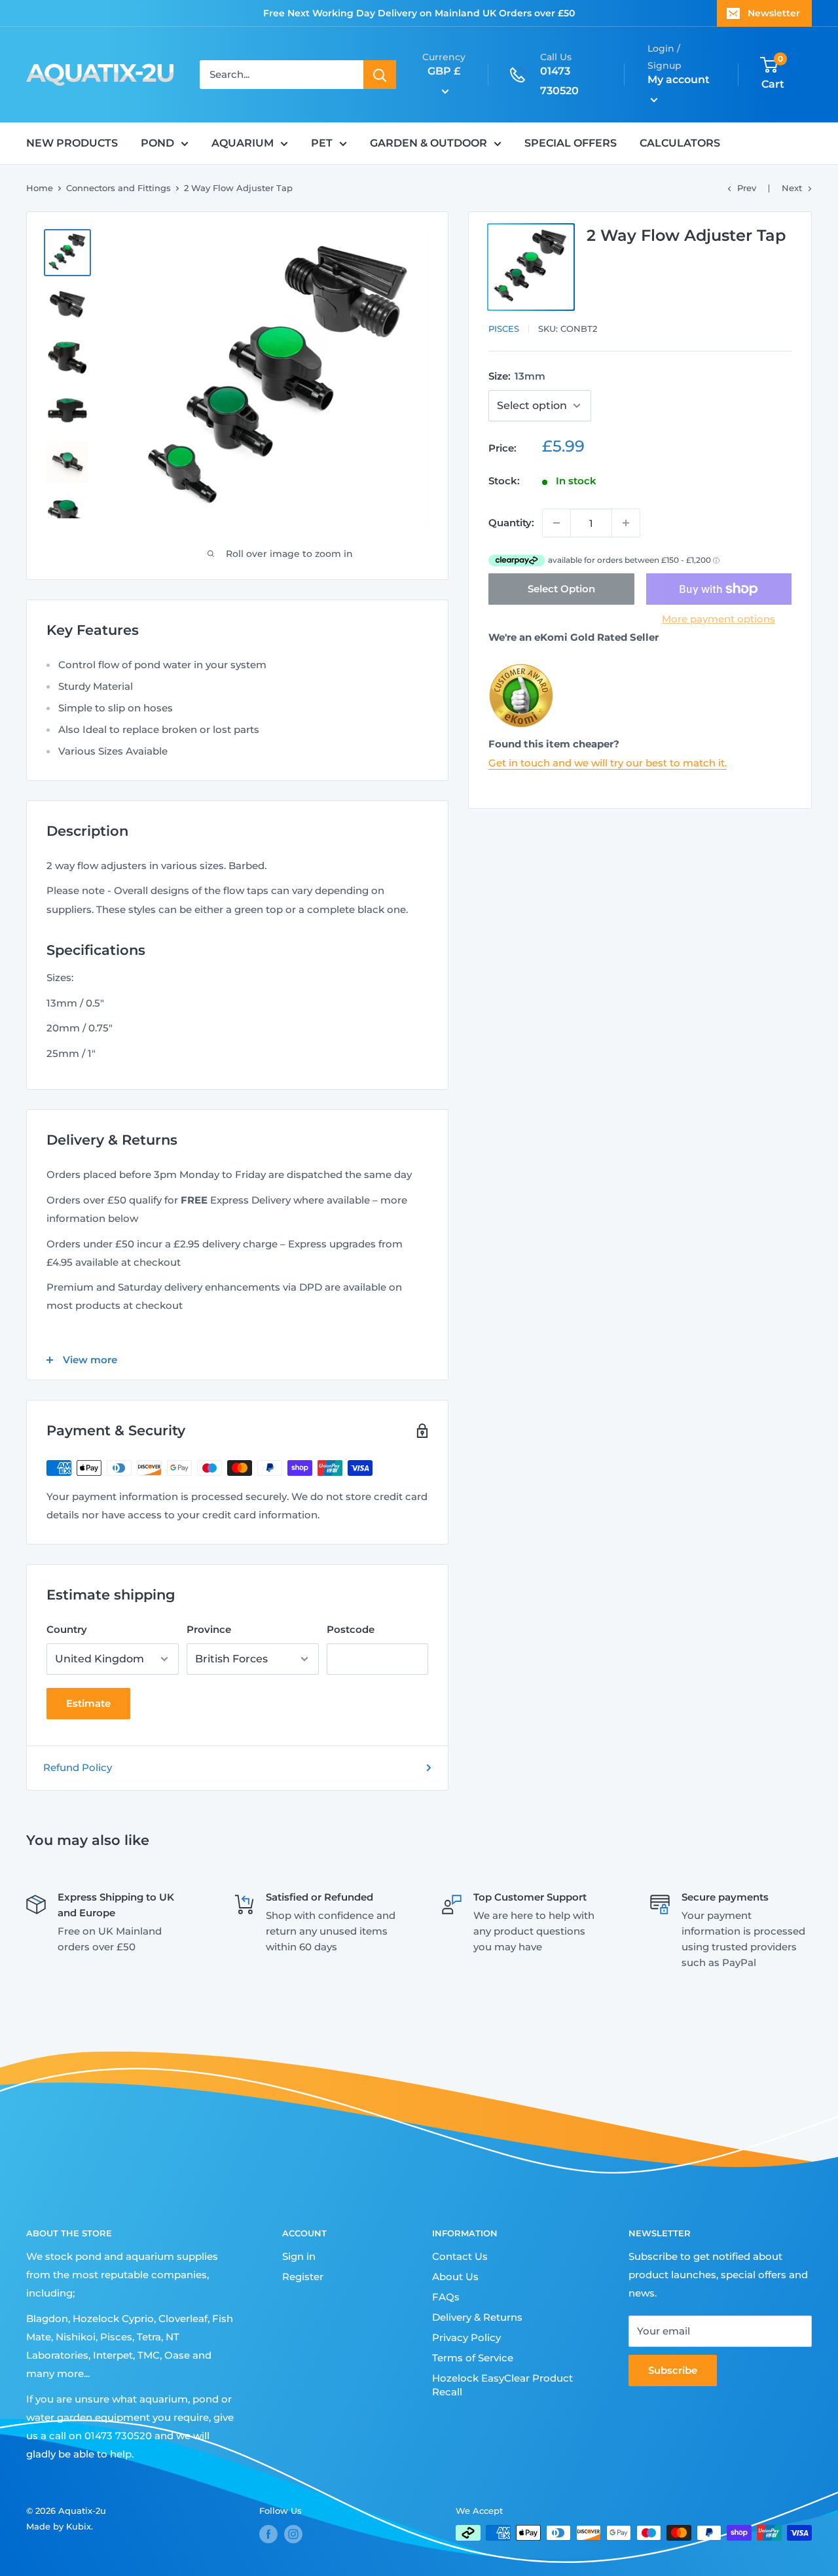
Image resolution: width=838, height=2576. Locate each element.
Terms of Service (473, 2358)
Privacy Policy (466, 2337)
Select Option (561, 589)
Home (40, 188)
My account (679, 80)
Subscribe (673, 2370)
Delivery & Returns (477, 2317)
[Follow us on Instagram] (293, 2534)
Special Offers (571, 143)
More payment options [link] (719, 619)
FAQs (446, 2297)
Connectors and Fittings (118, 188)
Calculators (680, 143)
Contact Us (460, 2256)
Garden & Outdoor (428, 143)
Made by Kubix (59, 2526)
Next (792, 188)
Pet (322, 143)
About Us (455, 2277)
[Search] (380, 75)
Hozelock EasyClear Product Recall (502, 2385)
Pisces (504, 329)
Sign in (299, 2256)
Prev (747, 188)
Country (67, 1629)
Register (303, 2277)
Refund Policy (78, 1767)
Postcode (351, 1629)
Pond (157, 143)
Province (209, 1629)
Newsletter (774, 13)
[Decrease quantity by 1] (556, 523)
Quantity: (511, 523)
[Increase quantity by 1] (626, 523)
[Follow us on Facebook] (268, 2534)
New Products (72, 143)
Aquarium (243, 143)
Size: (517, 376)
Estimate (88, 1703)
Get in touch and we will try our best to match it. (608, 762)
